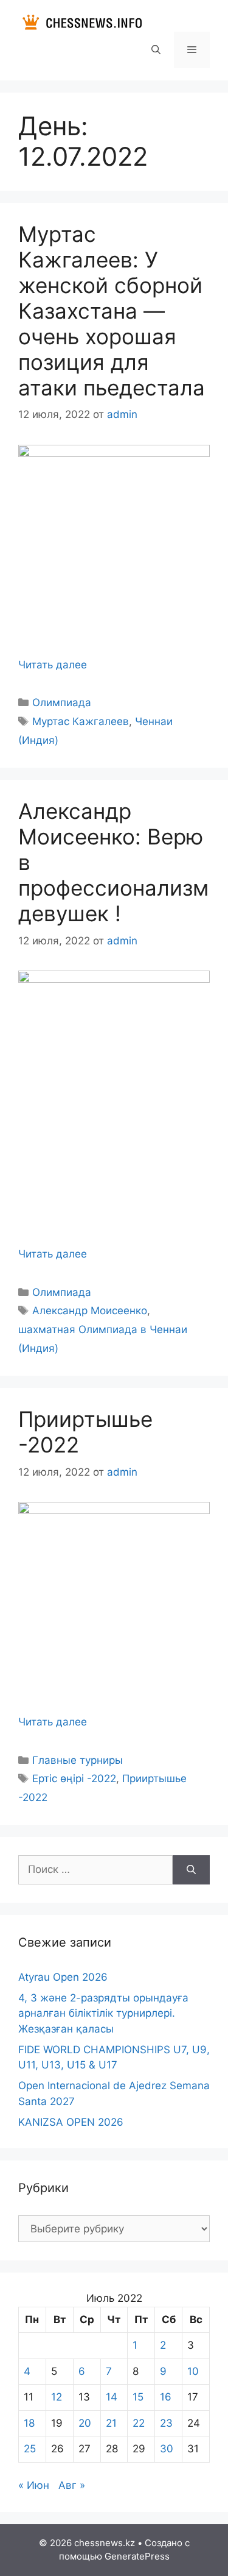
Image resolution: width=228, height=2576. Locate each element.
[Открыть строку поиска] (155, 50)
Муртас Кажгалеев (81, 721)
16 (166, 2397)
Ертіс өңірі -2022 (74, 1778)
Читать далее (53, 665)
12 (57, 2397)
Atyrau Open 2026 (63, 1977)
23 (166, 2423)
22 (139, 2423)
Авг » (72, 2485)
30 (167, 2449)
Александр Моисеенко (90, 1311)
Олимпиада (62, 702)
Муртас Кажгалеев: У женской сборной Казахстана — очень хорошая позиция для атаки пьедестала (112, 311)
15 (138, 2397)
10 (193, 2371)
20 (85, 2423)
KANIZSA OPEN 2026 (71, 2122)
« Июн (34, 2485)
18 (29, 2423)
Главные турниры (78, 1760)
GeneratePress (137, 2556)
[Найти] (191, 1870)
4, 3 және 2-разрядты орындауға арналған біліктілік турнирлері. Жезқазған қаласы (103, 2013)
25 (30, 2449)
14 (112, 2397)
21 (111, 2423)
